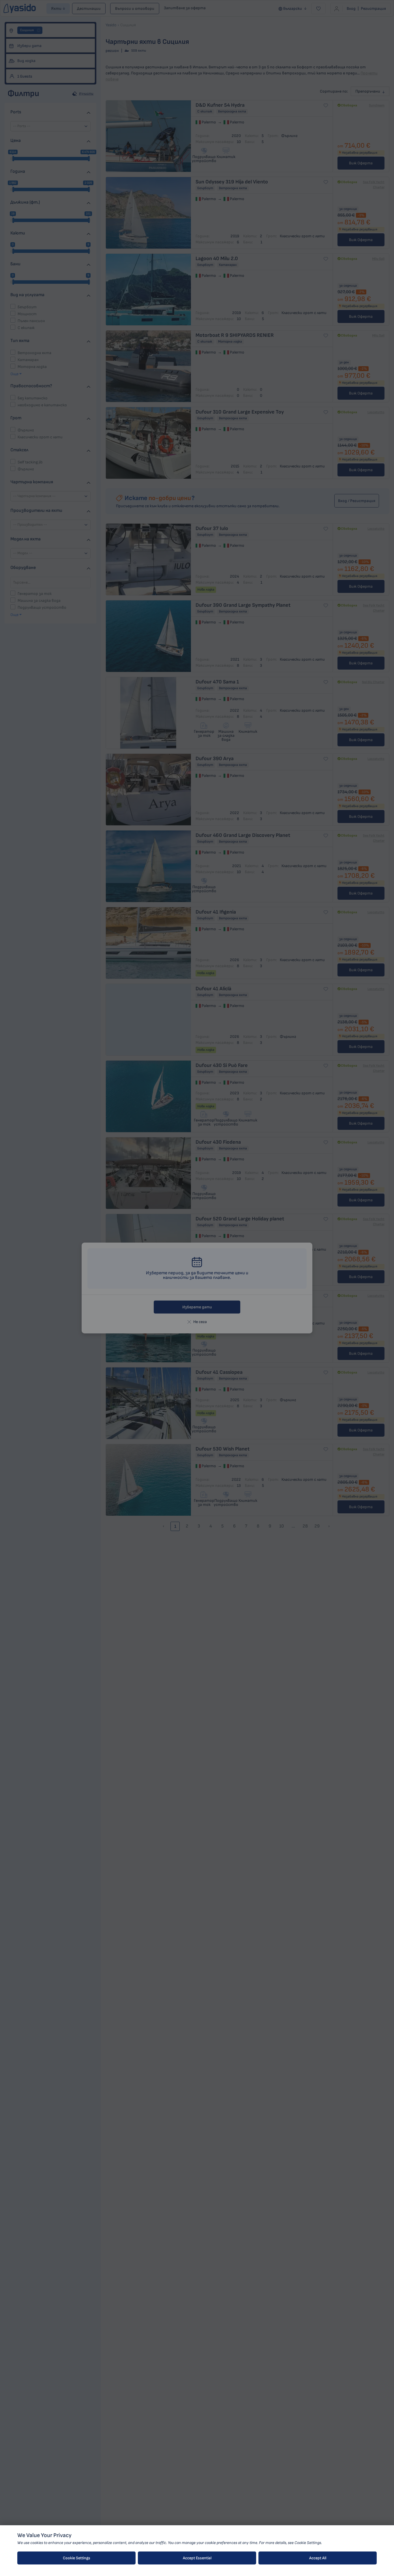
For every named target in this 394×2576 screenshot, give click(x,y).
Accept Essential (197, 2558)
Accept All (318, 2558)
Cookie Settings (77, 2558)
